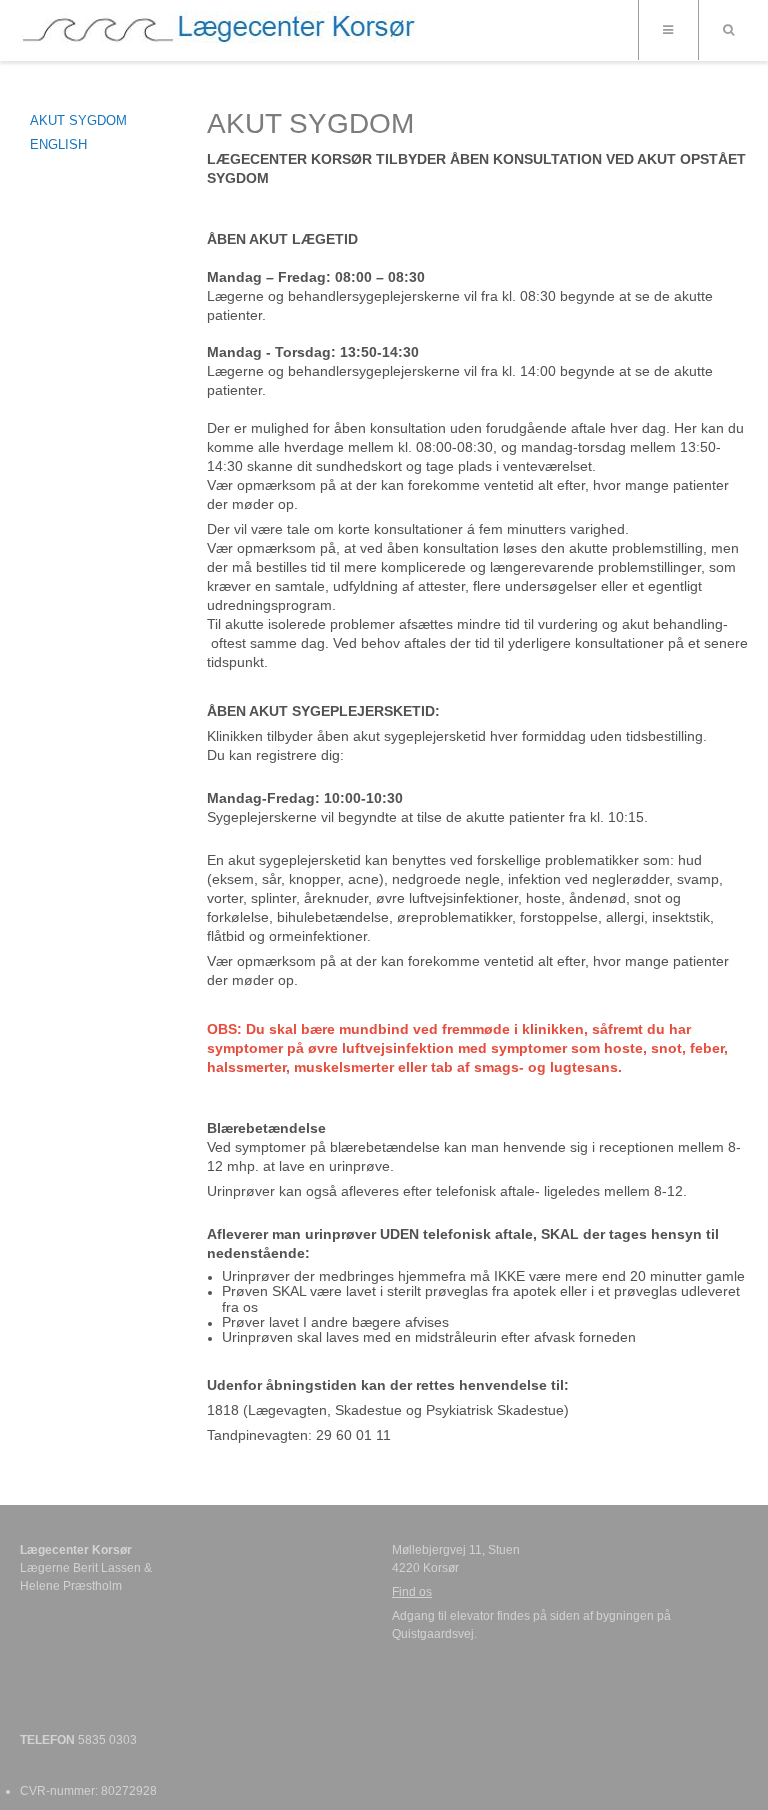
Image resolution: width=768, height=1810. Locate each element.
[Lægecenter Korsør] (218, 33)
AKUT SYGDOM (78, 120)
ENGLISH (58, 144)
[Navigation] (668, 30)
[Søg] (728, 30)
